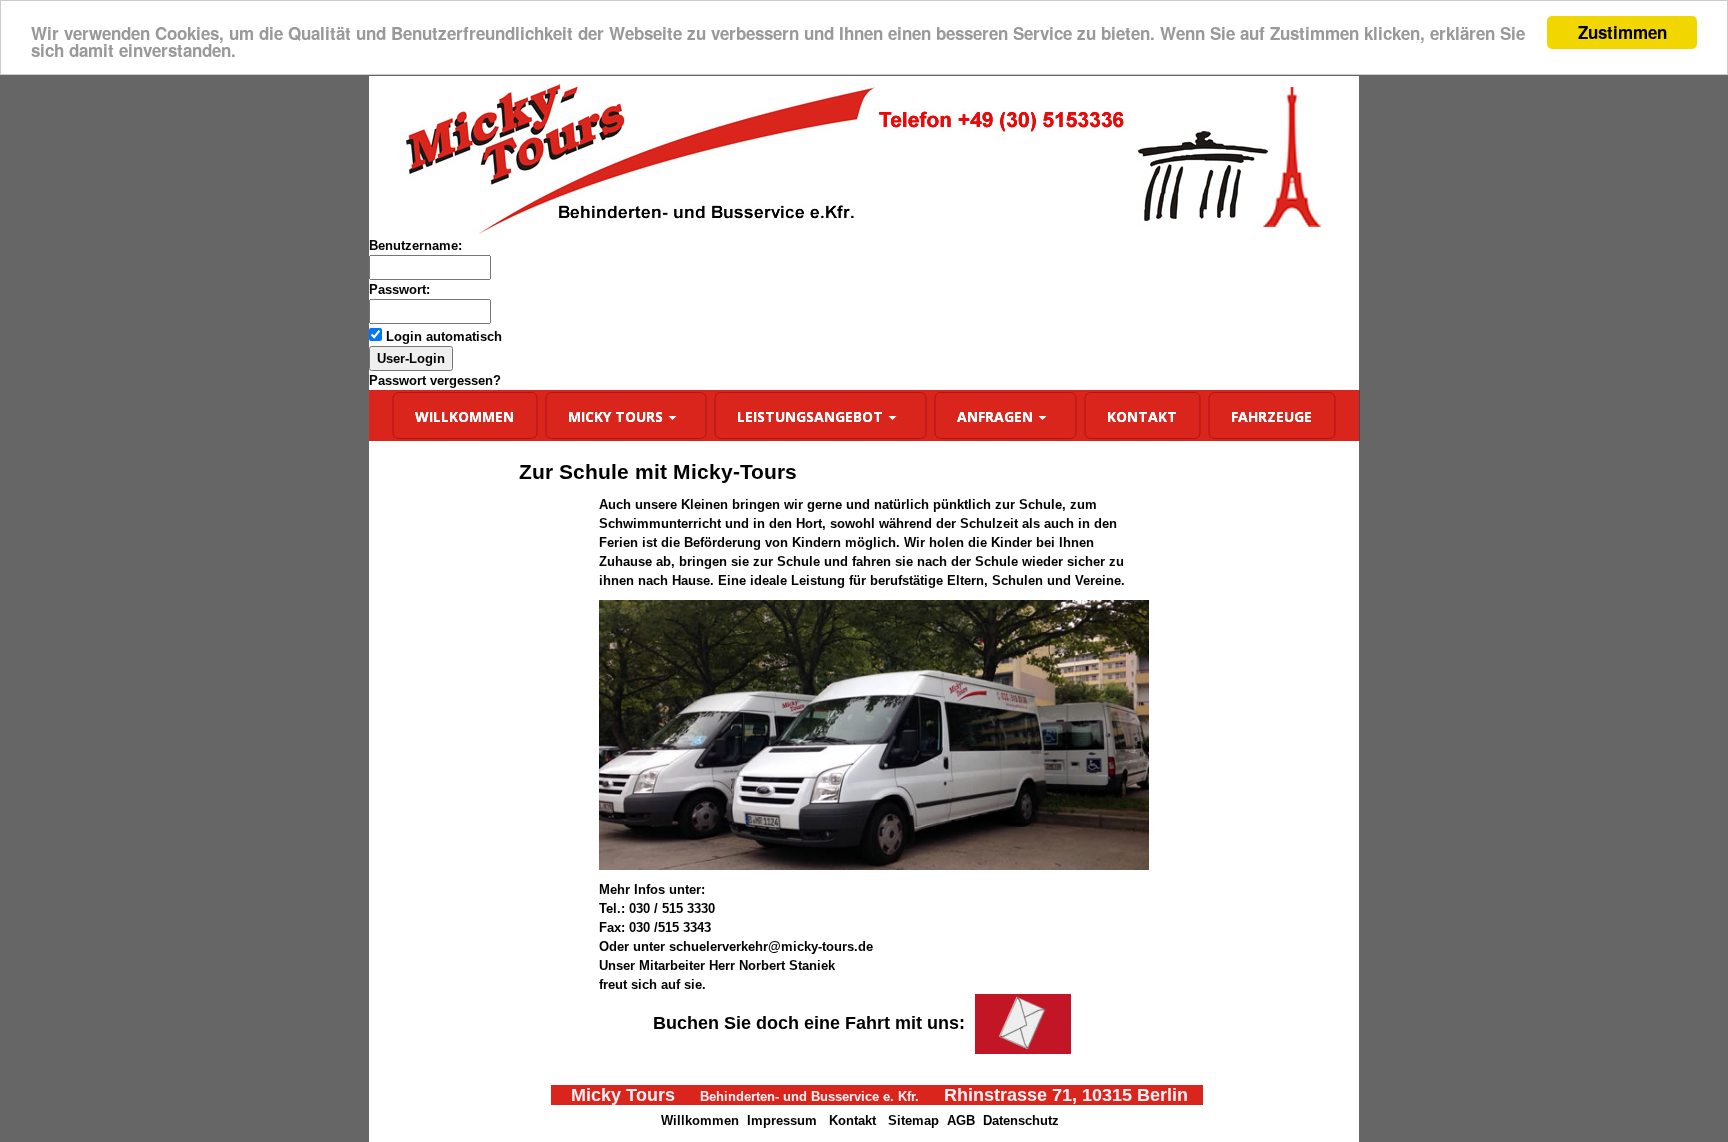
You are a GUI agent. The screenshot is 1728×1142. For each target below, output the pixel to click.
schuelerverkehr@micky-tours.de (771, 946)
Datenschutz (1021, 1120)
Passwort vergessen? (435, 380)
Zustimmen (1622, 32)
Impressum (782, 1120)
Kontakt (852, 1120)
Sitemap (913, 1120)
